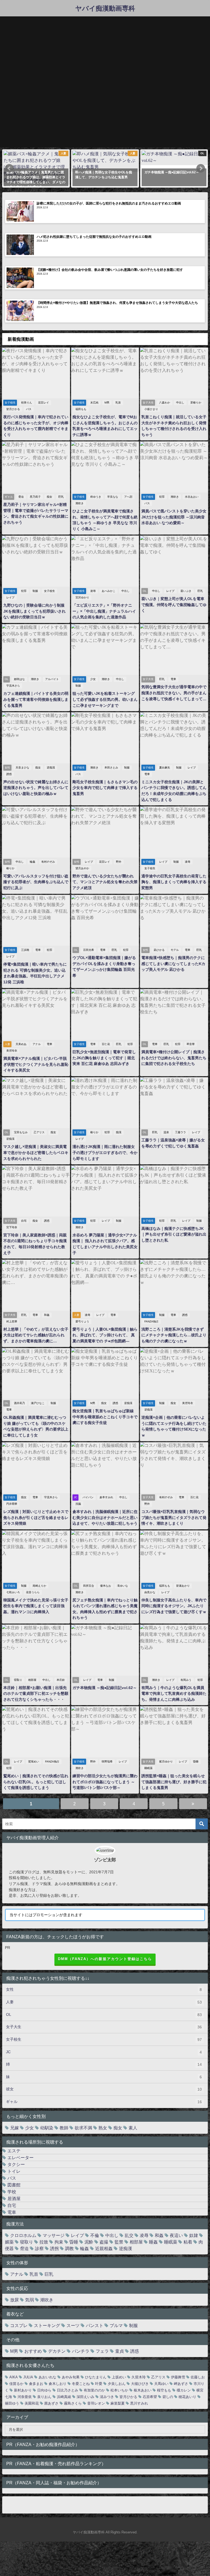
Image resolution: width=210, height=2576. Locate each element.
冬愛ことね (81, 2384)
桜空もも (164, 2390)
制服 (35, 591)
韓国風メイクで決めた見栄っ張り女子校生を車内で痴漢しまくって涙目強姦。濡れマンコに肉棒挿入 (36, 1606)
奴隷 (194, 2235)
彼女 (104, 2089)
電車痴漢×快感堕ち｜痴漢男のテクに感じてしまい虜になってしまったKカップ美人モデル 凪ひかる (173, 964)
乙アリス (39, 1132)
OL (104, 2015)
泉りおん (44, 2397)
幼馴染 (47, 2128)
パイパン (88, 1497)
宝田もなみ (21, 1132)
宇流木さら (13, 686)
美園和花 (32, 2403)
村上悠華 (12, 1321)
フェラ (102, 2351)
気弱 (30, 2300)
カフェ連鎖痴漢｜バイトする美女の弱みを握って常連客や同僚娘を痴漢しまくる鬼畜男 (36, 699)
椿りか (10, 868)
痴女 (49, 497)
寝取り (18, 1680)
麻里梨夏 (118, 2403)
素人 (133, 2128)
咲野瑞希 (107, 1762)
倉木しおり (58, 2384)
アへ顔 (128, 497)
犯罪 (162, 497)
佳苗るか (16, 2384)
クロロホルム (23, 2235)
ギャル (104, 2102)
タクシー (16, 2164)
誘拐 (54, 2248)
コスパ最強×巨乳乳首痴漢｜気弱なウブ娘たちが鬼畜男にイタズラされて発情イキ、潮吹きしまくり (174, 1517)
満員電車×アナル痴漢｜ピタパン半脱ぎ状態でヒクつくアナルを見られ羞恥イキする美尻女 (36, 1064)
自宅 (24, 1221)
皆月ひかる (13, 409)
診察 (39, 2248)
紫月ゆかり (166, 1762)
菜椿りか (196, 403)
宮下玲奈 (12, 1227)
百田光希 (89, 950)
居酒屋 (14, 2198)
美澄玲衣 (12, 1051)
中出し (180, 403)
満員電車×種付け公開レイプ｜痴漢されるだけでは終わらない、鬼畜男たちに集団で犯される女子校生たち (174, 1058)
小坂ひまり (151, 409)
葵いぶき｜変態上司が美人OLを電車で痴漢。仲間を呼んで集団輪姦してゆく (174, 605)
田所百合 (89, 1586)
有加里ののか (94, 2390)
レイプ (10, 597)
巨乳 (61, 497)
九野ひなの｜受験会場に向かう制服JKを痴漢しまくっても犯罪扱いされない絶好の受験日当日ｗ (34, 611)
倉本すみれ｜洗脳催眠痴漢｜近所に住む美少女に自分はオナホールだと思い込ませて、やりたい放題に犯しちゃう (105, 1517)
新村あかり (23, 2390)
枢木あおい (143, 2390)
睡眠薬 (148, 1768)
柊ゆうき (96, 497)
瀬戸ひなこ (38, 1403)
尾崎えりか (39, 1586)
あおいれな (47, 2377)
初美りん (27, 403)
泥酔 (89, 2242)
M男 (107, 403)
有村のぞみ (48, 862)
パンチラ (81, 2351)
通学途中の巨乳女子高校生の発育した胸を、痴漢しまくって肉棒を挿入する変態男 (174, 882)
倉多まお (36, 2384)
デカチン (57, 2351)
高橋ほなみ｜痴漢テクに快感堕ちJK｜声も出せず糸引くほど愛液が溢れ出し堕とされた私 (174, 1234)
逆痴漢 (51, 768)
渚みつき (107, 2397)
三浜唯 (25, 950)
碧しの (168, 2397)
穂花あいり (187, 2397)
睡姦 (153, 2242)
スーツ (73, 2325)
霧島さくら (73, 2403)
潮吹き (80, 503)
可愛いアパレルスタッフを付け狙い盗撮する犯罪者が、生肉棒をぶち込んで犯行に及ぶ (36, 882)
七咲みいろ (13, 1592)
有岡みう (186, 1680)
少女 (93, 679)
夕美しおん (117, 2384)
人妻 (104, 2002)
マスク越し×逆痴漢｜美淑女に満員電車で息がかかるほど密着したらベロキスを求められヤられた (36, 1152)
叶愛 (99, 2384)
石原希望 (150, 2397)
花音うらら (33, 1592)
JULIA (28, 2377)
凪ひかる (159, 950)
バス (29, 409)
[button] (9, 168)
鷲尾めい (34, 1762)
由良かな (150, 1592)
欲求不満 (83, 2128)
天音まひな (22, 768)
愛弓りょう (82, 1321)
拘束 (59, 2242)
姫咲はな (19, 679)
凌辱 (93, 591)
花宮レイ (43, 403)
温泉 (166, 1132)
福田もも (81, 409)
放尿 (14, 2300)
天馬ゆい (161, 2384)
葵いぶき (186, 591)
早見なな (113, 497)
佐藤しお (198, 2377)
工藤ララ (180, 1132)
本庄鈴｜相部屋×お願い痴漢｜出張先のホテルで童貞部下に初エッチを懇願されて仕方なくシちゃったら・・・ (36, 1694)
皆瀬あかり (183, 1586)
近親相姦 (104, 2248)
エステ (14, 2151)
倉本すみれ (106, 1497)
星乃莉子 (35, 497)
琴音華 (191, 1044)
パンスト (95, 2325)
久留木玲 (139, 2377)
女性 (104, 1989)
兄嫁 (14, 2128)
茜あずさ (51, 2403)
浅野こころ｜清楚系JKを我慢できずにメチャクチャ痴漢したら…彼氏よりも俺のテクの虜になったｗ (174, 1335)
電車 (173, 679)
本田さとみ (111, 768)
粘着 (188, 2242)
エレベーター (21, 2157)
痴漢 (119, 1132)
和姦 (47, 1315)
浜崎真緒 (64, 2397)
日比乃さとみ (68, 2390)
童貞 (119, 2351)
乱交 (129, 2235)
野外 (119, 862)
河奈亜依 (25, 2397)
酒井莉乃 (19, 1403)
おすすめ (33, 2351)
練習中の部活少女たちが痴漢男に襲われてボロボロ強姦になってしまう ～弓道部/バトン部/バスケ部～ (105, 1782)
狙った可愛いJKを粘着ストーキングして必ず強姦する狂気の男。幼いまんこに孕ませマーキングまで (105, 699)
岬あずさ (181, 2384)
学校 (12, 2192)
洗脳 (78, 1504)
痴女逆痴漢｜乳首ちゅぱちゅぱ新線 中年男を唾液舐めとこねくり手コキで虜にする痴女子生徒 (105, 1417)
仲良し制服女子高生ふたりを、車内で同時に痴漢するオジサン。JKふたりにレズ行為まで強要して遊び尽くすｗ (174, 1606)
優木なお (106, 1586)
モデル (175, 950)
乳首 (118, 403)
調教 (69, 2248)
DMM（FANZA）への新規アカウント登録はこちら (105, 1959)
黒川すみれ (139, 2403)
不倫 (95, 2235)
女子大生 (104, 2027)
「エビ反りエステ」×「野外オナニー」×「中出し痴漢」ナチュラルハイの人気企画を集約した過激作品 (104, 611)
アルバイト (52, 679)
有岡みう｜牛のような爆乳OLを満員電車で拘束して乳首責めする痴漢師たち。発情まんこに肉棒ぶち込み (174, 1694)
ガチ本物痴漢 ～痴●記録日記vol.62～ (105, 1688)
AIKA (14, 2377)
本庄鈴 (61, 1680)
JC (104, 2052)
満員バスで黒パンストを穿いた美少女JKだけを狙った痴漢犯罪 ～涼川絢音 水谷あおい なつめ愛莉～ (174, 517)
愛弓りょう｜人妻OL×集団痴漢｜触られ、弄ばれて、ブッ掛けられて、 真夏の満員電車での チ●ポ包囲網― (105, 1335)
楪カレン (184, 2390)
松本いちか (119, 2390)
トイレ (14, 2171)
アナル (37, 1044)
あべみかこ (109, 591)
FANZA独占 (151, 1321)
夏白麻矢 (165, 768)
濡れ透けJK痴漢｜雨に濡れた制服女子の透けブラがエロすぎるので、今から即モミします (105, 1152)
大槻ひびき (140, 2384)
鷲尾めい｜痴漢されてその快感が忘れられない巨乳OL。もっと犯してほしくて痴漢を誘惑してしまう (36, 1782)
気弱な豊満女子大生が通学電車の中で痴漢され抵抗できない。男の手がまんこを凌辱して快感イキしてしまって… (174, 693)
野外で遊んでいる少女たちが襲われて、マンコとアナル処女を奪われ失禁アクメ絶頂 (105, 882)
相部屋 (32, 1680)
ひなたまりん (96, 2377)
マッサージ (54, 2235)
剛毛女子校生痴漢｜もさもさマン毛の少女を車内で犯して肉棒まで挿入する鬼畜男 (105, 788)
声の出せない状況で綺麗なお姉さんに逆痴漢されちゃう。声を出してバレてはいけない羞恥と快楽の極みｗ (36, 788)
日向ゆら (44, 2390)
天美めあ (21, 1044)
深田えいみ (85, 2397)
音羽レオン (96, 2403)
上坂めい (119, 2377)
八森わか (165, 403)
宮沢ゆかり (82, 597)
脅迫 (21, 497)
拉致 (44, 2242)
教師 (64, 2128)
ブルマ (116, 2325)
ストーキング (47, 2325)
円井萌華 (12, 1504)
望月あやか (82, 868)
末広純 (94, 403)
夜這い (176, 2235)
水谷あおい (192, 497)
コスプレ (19, 2325)
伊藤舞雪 (178, 2377)
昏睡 (196, 1762)
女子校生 (49, 591)
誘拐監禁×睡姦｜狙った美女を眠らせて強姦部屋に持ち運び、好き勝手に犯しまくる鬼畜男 (174, 1782)
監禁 (119, 2242)
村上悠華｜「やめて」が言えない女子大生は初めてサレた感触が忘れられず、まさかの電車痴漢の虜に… (36, 1335)
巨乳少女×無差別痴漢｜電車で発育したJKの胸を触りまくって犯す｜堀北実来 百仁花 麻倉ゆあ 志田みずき (104, 1058)
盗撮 (104, 2242)
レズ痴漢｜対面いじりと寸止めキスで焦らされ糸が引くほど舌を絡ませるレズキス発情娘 (36, 1517)
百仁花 (106, 1044)
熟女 (103, 2128)
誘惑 (9, 774)
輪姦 (33, 862)
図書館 (14, 2185)
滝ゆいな (122, 1586)
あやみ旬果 (71, 2377)
